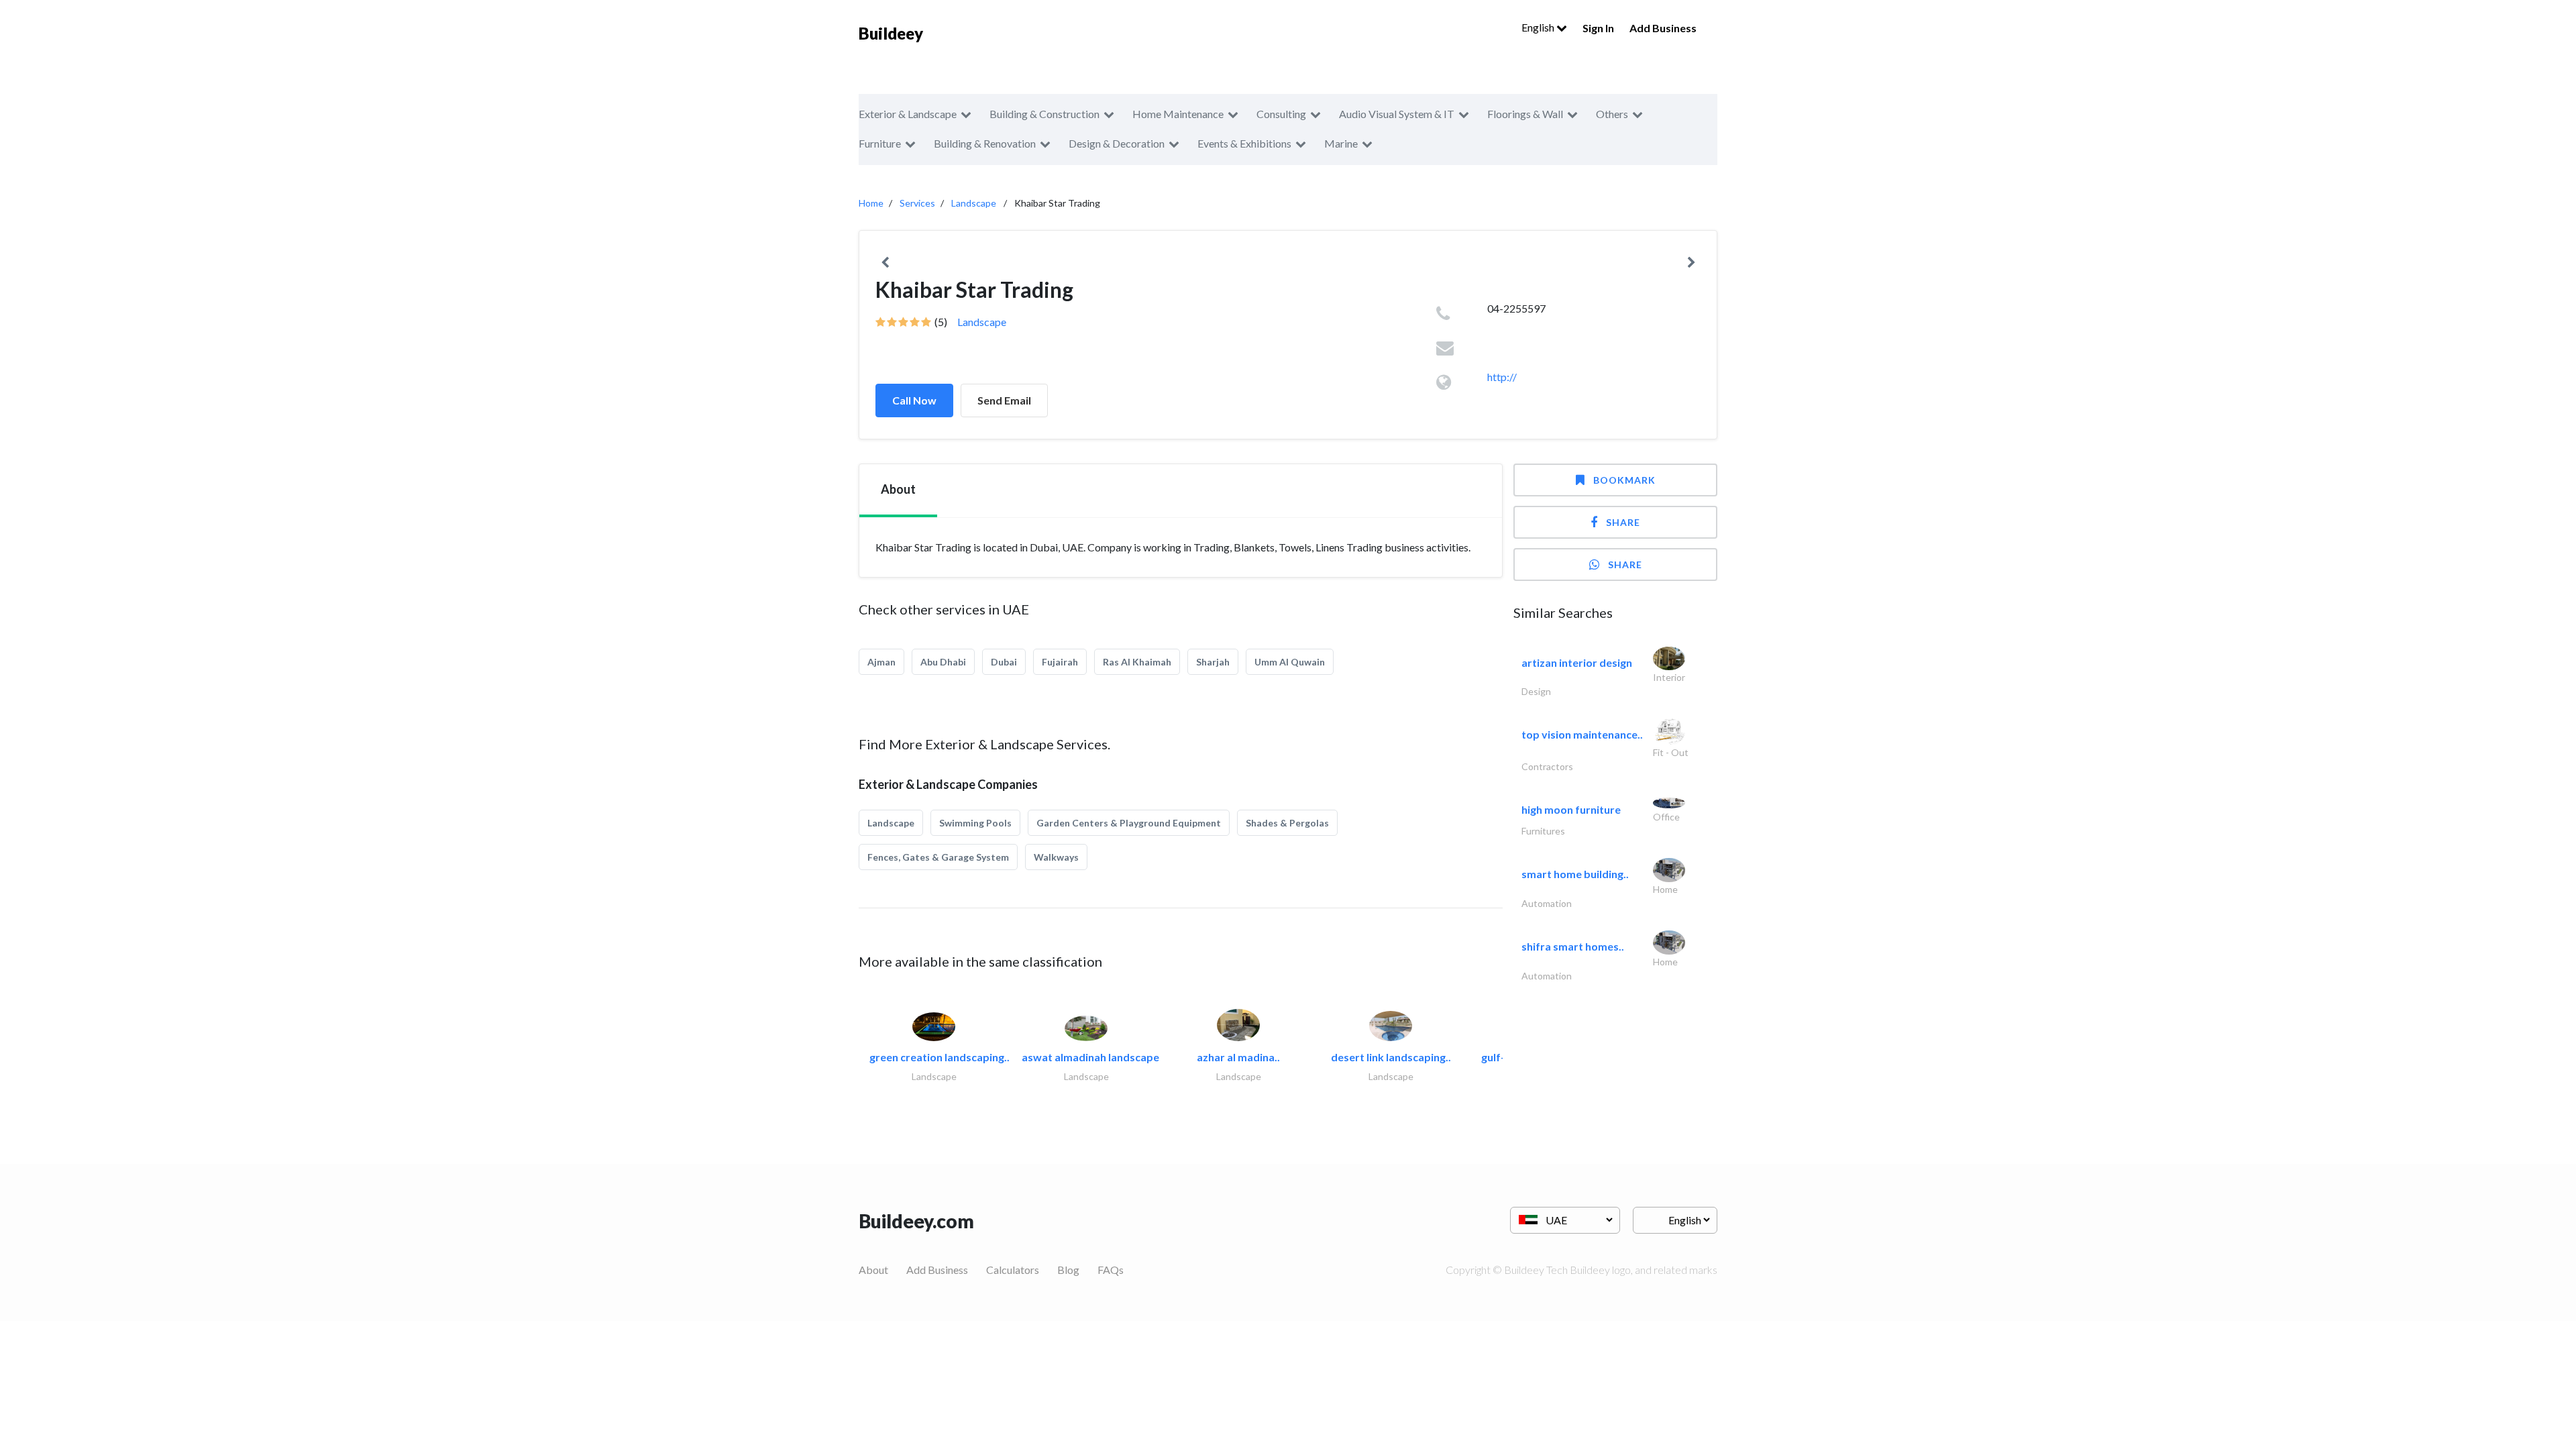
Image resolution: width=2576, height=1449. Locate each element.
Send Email (1004, 400)
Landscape (974, 203)
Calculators (1013, 1270)
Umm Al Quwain (1290, 662)
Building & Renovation (985, 143)
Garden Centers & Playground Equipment (1129, 823)
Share (1623, 522)
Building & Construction (1044, 114)
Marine (1341, 143)
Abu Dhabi (943, 662)
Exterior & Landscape (908, 114)
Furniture (880, 143)
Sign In (1598, 28)
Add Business (1663, 28)
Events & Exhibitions (1244, 143)
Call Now (914, 400)
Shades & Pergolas (1287, 823)
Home (871, 203)
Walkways (1056, 857)
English (1539, 27)
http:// (1502, 377)
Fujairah (1060, 662)
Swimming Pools (975, 823)
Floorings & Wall (1525, 114)
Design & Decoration (1117, 143)
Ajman (881, 662)
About (873, 1270)
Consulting (1281, 114)
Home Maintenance (1178, 114)
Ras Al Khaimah (1137, 662)
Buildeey (891, 33)
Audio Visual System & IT (1397, 114)
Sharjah (1213, 662)
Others (1612, 114)
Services (917, 203)
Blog (1068, 1270)
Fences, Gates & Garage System (938, 857)
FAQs (1111, 1270)
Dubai (1004, 662)
